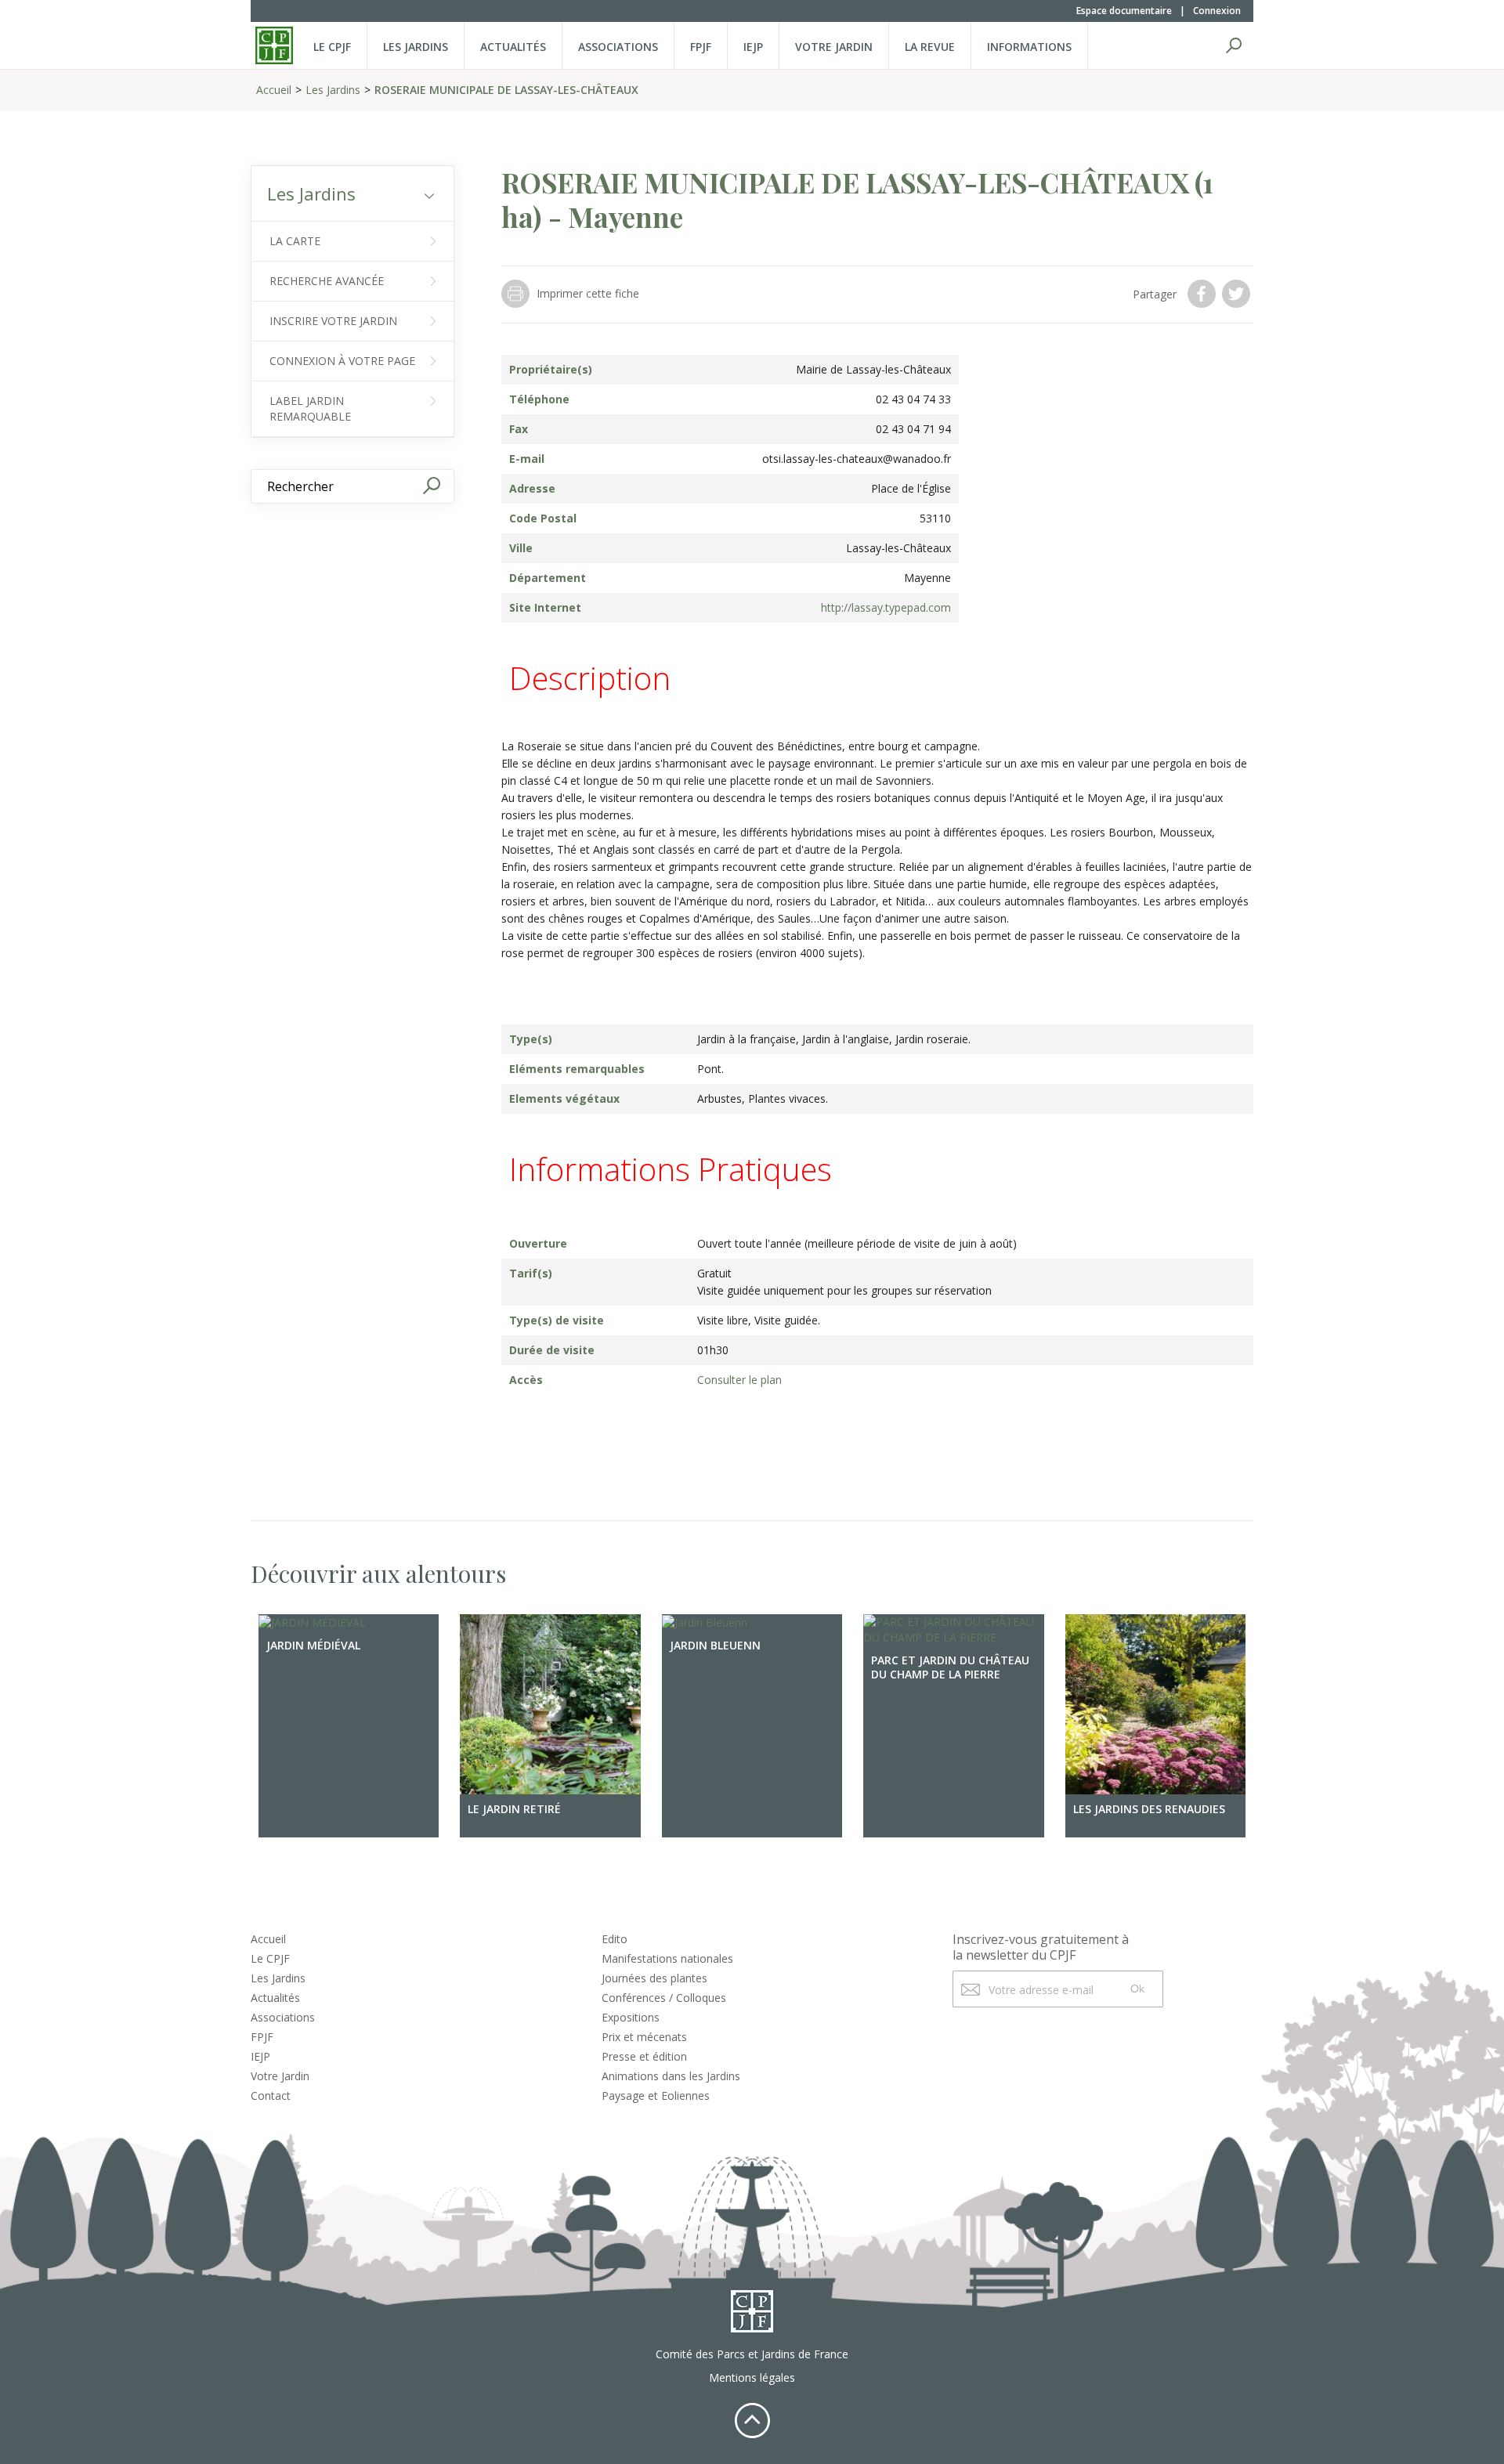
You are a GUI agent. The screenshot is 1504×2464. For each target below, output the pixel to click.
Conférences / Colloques (664, 1998)
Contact (271, 2095)
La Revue (930, 47)
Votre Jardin (280, 2076)
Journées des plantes (654, 1978)
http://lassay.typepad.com (886, 607)
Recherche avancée (327, 281)
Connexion (1217, 11)
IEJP (753, 47)
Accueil (274, 90)
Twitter (1238, 294)
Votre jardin (834, 47)
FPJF (701, 47)
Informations (1029, 47)
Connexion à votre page (342, 361)
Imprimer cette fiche (588, 293)
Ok (1137, 1989)
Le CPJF (332, 47)
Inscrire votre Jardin (333, 321)
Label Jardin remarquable (310, 408)
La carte (295, 241)
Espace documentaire (1124, 11)
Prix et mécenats (644, 2037)
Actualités (513, 47)
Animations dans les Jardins (671, 2076)
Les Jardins (416, 47)
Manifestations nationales (667, 1958)
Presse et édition (644, 2056)
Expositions (631, 2017)
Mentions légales (752, 2377)
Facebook (1203, 294)
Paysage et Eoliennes (656, 2095)
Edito (615, 1939)
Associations (618, 47)
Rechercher (1234, 45)
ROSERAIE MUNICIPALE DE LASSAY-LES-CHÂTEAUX (506, 90)
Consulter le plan (739, 1380)
